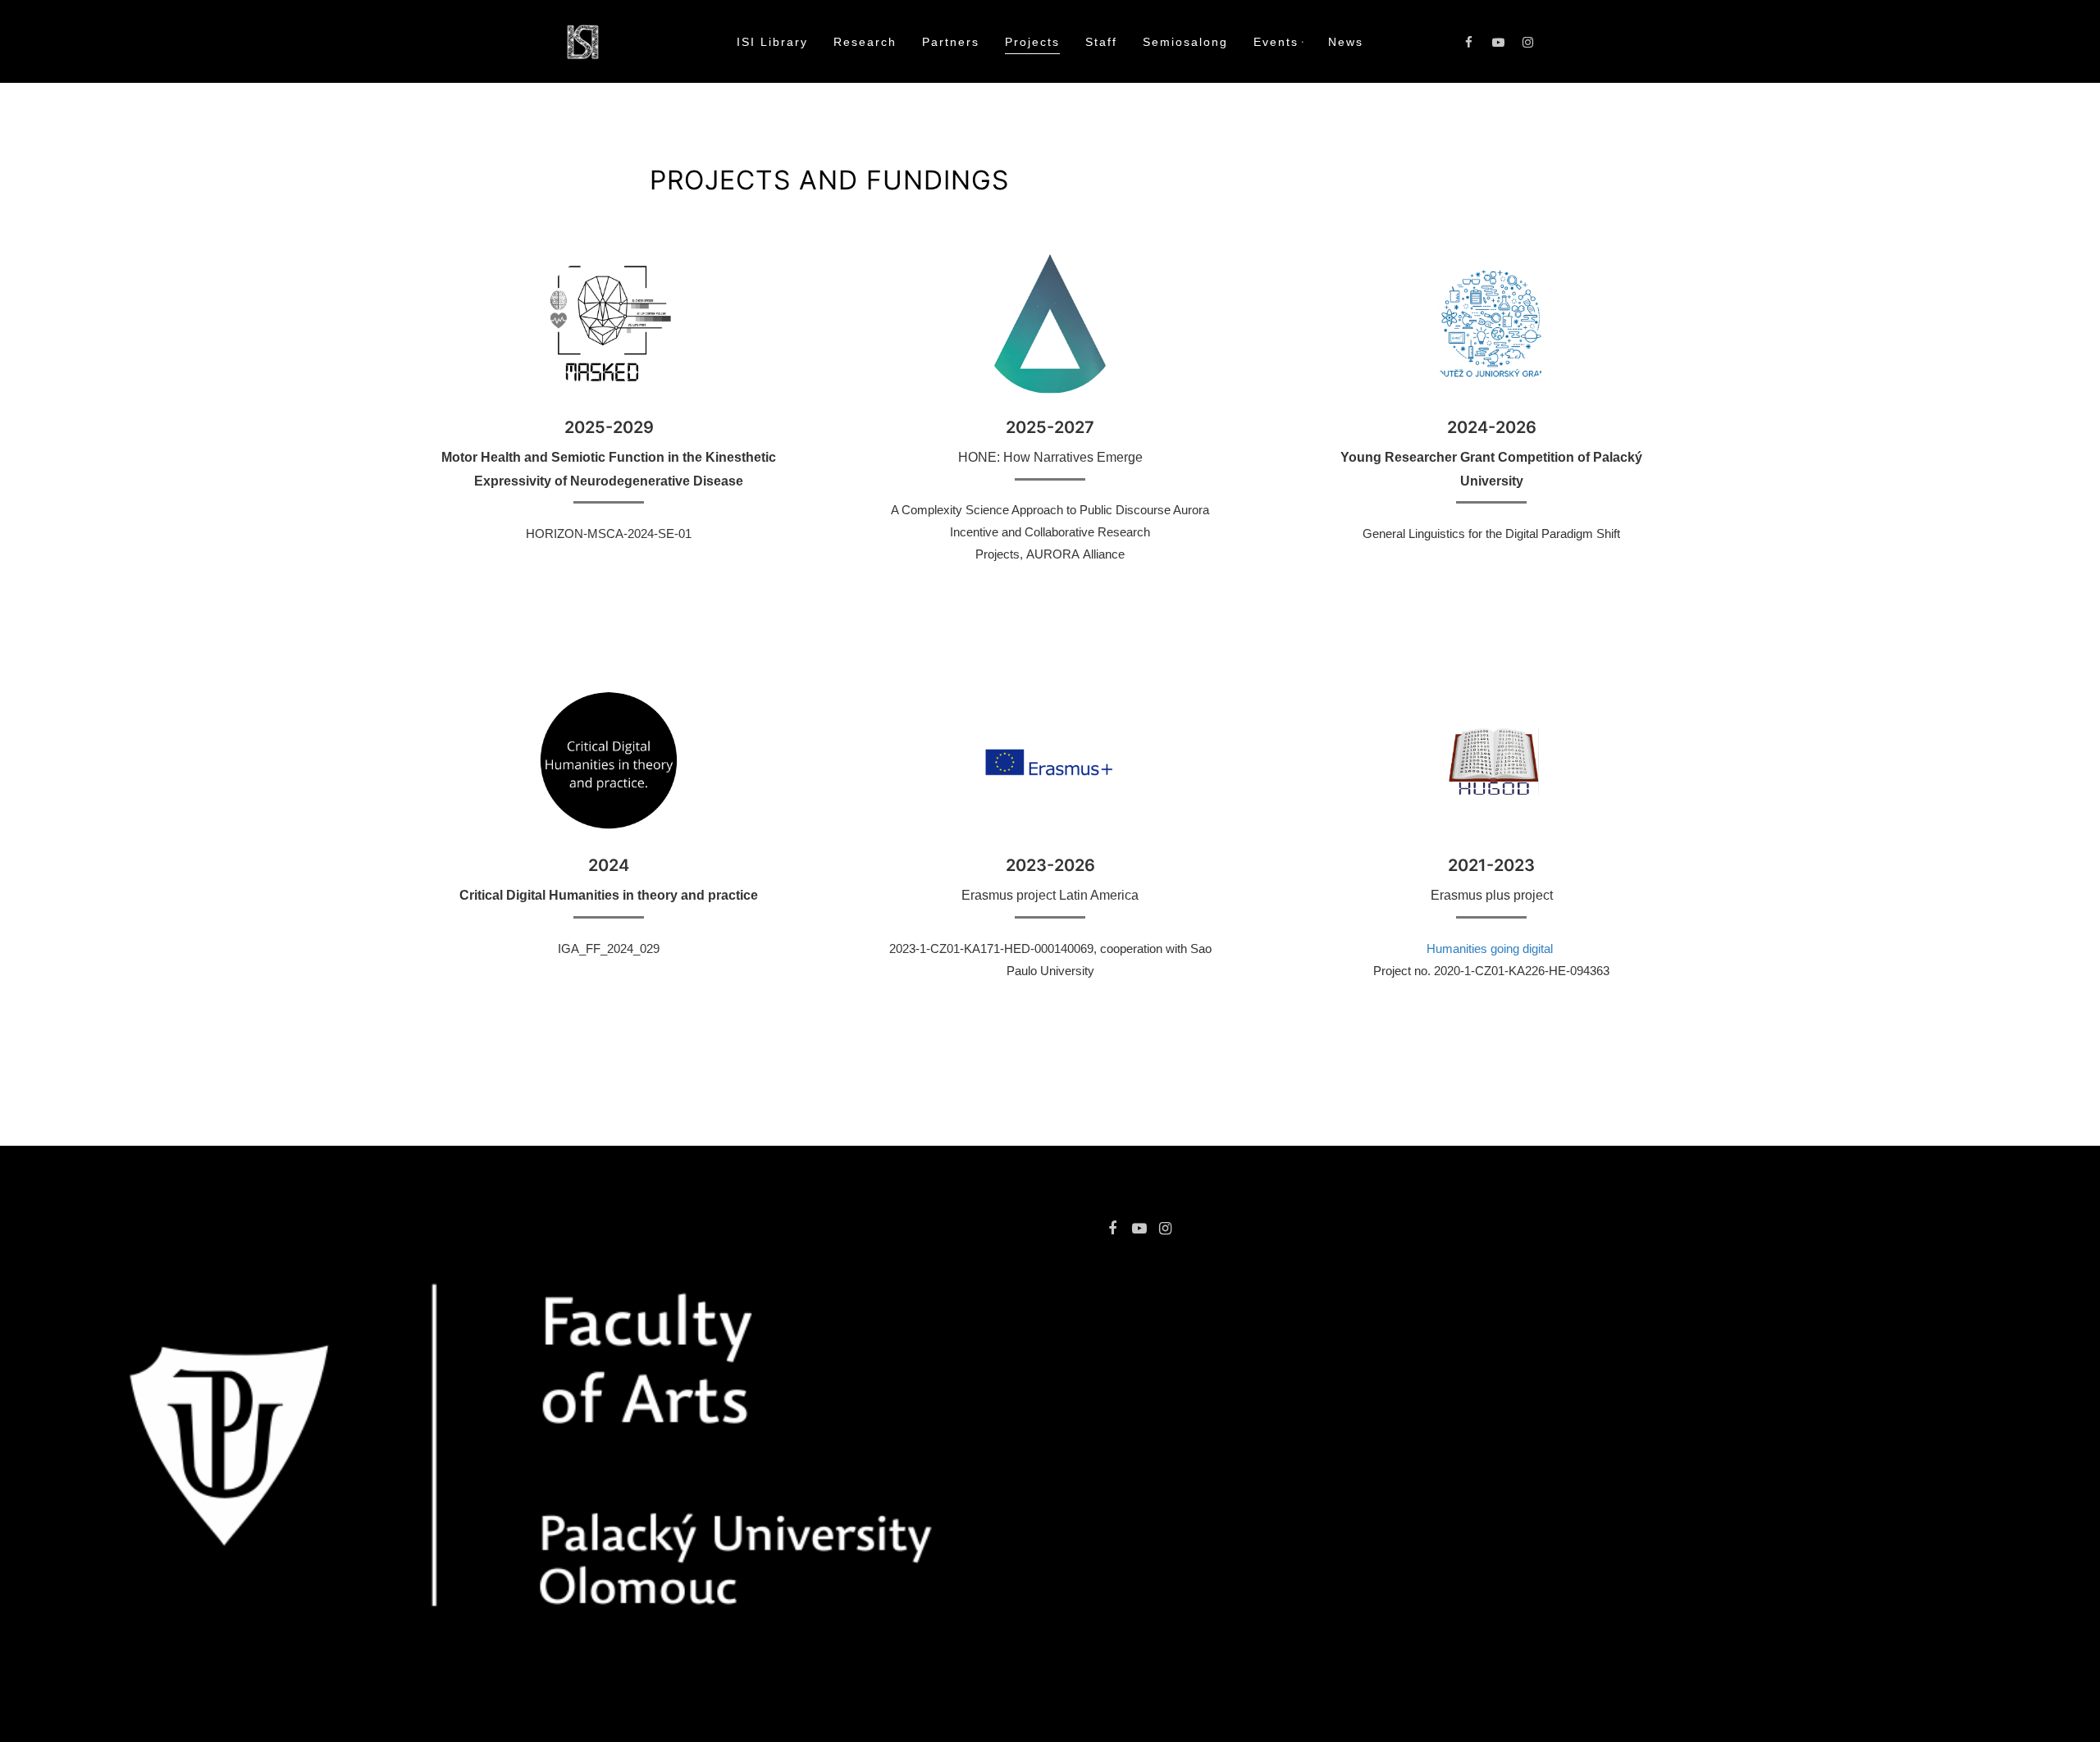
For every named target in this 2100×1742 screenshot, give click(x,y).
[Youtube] (1499, 42)
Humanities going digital (1491, 949)
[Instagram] (1528, 42)
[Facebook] (1469, 42)
